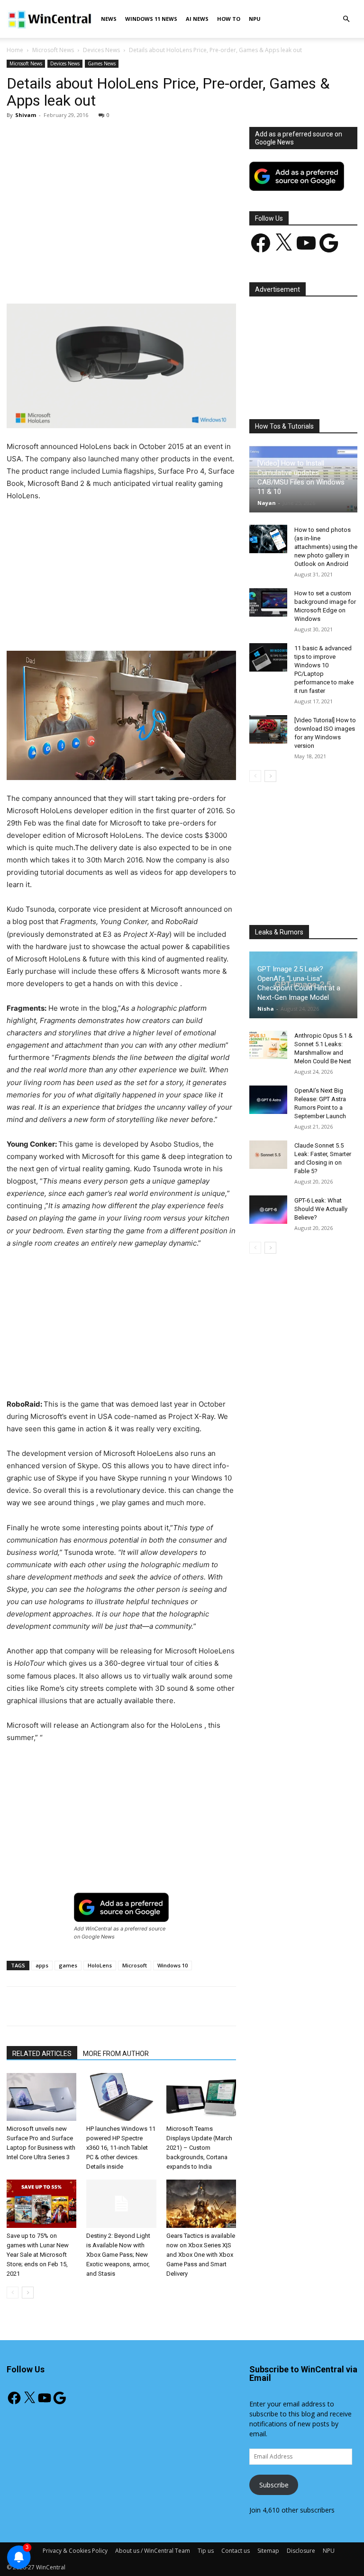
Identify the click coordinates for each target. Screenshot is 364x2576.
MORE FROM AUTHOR (116, 2054)
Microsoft (135, 1965)
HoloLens (100, 1965)
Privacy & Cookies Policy (75, 2551)
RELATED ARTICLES (42, 2054)
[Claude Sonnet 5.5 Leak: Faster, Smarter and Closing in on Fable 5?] (268, 1155)
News (109, 19)
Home (15, 50)
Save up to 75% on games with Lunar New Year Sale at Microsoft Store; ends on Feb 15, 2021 (38, 2255)
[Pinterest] (117, 277)
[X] (95, 277)
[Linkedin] (161, 277)
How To (229, 19)
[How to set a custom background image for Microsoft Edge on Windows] (268, 602)
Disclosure (301, 2551)
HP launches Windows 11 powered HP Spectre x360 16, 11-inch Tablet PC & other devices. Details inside (121, 2148)
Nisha (266, 1009)
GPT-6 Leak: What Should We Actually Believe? (321, 1209)
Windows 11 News (151, 19)
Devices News (101, 50)
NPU (255, 19)
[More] (227, 277)
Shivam (26, 115)
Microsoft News (53, 50)
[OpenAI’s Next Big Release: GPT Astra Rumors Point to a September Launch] (268, 1100)
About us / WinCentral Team (153, 2551)
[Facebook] (73, 277)
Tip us (206, 2551)
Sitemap (268, 2551)
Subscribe (274, 2485)
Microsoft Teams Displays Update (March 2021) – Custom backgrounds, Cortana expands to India (199, 2148)
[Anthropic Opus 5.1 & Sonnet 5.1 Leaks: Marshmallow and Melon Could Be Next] (268, 1045)
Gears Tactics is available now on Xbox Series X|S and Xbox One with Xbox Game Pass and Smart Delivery (201, 2255)
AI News (197, 19)
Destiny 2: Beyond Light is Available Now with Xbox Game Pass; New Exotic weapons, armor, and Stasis (118, 2255)
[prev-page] (13, 2293)
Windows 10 (173, 1965)
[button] (346, 19)
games (68, 1965)
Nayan (267, 503)
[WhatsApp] (139, 277)
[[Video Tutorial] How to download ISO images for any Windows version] (268, 729)
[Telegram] (204, 277)
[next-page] (28, 2293)
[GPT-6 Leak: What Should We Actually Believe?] (268, 1210)
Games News (102, 63)
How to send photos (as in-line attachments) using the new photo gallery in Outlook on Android (326, 547)
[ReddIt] (182, 277)
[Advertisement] (121, 197)
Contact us (236, 2551)
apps (42, 1965)
